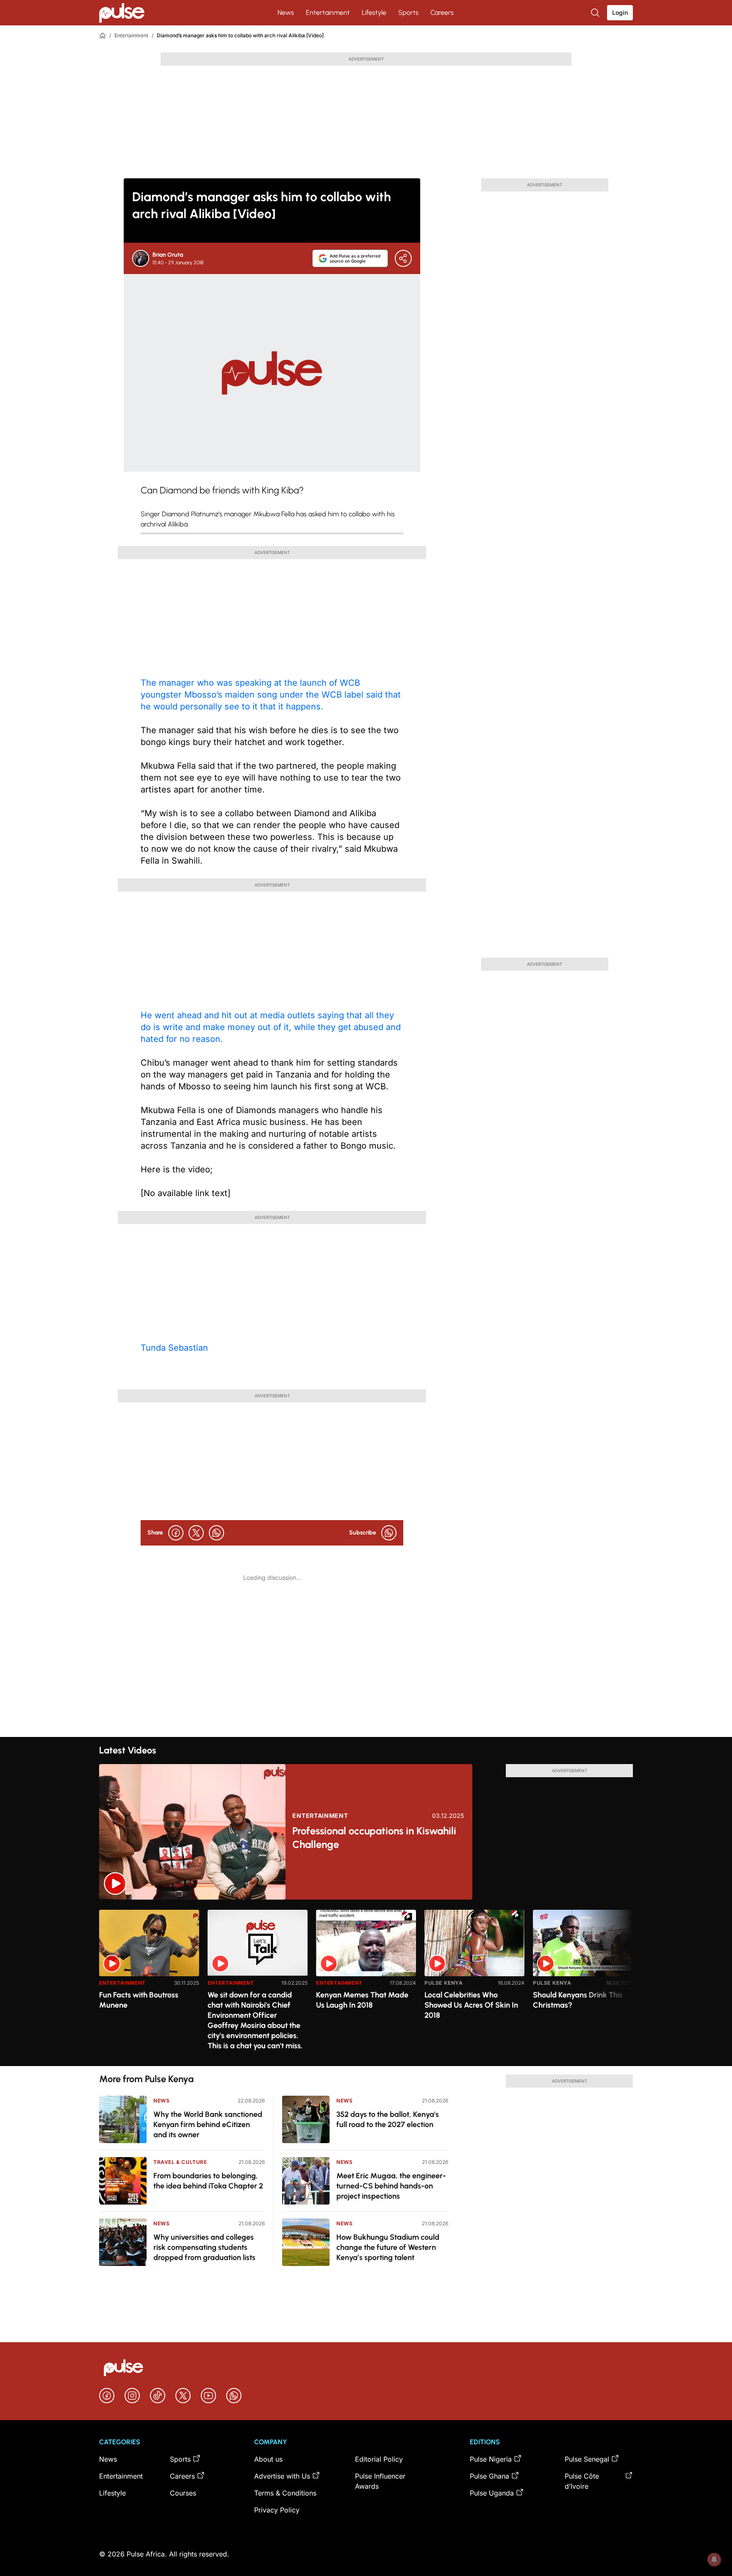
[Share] (403, 258)
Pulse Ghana (489, 2476)
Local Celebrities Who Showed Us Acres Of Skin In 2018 (471, 2005)
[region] (366, 1983)
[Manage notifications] (714, 2559)
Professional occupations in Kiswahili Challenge (374, 1838)
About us (268, 2459)
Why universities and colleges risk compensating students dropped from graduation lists (204, 2247)
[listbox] (366, 1983)
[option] (149, 1985)
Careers (442, 12)
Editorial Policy (379, 2459)
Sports (408, 12)
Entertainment (328, 12)
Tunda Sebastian (174, 1348)
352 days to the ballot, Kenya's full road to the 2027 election (388, 2119)
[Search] (596, 13)
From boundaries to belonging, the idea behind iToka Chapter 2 (208, 2181)
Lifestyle (374, 12)
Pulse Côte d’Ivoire (582, 2481)
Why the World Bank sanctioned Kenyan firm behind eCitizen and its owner (208, 2125)
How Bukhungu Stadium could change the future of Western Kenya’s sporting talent (388, 2247)
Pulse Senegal (587, 2459)
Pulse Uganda (492, 2493)
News (286, 12)
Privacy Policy (277, 2510)
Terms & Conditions (285, 2493)
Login (620, 12)
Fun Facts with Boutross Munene (139, 2000)
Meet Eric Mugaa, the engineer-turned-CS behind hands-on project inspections (391, 2186)
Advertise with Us (282, 2476)
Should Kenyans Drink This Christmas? (578, 2000)
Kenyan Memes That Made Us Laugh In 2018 (362, 2000)
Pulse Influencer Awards (380, 2481)
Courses (183, 2493)
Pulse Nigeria (491, 2459)
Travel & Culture (180, 2162)
